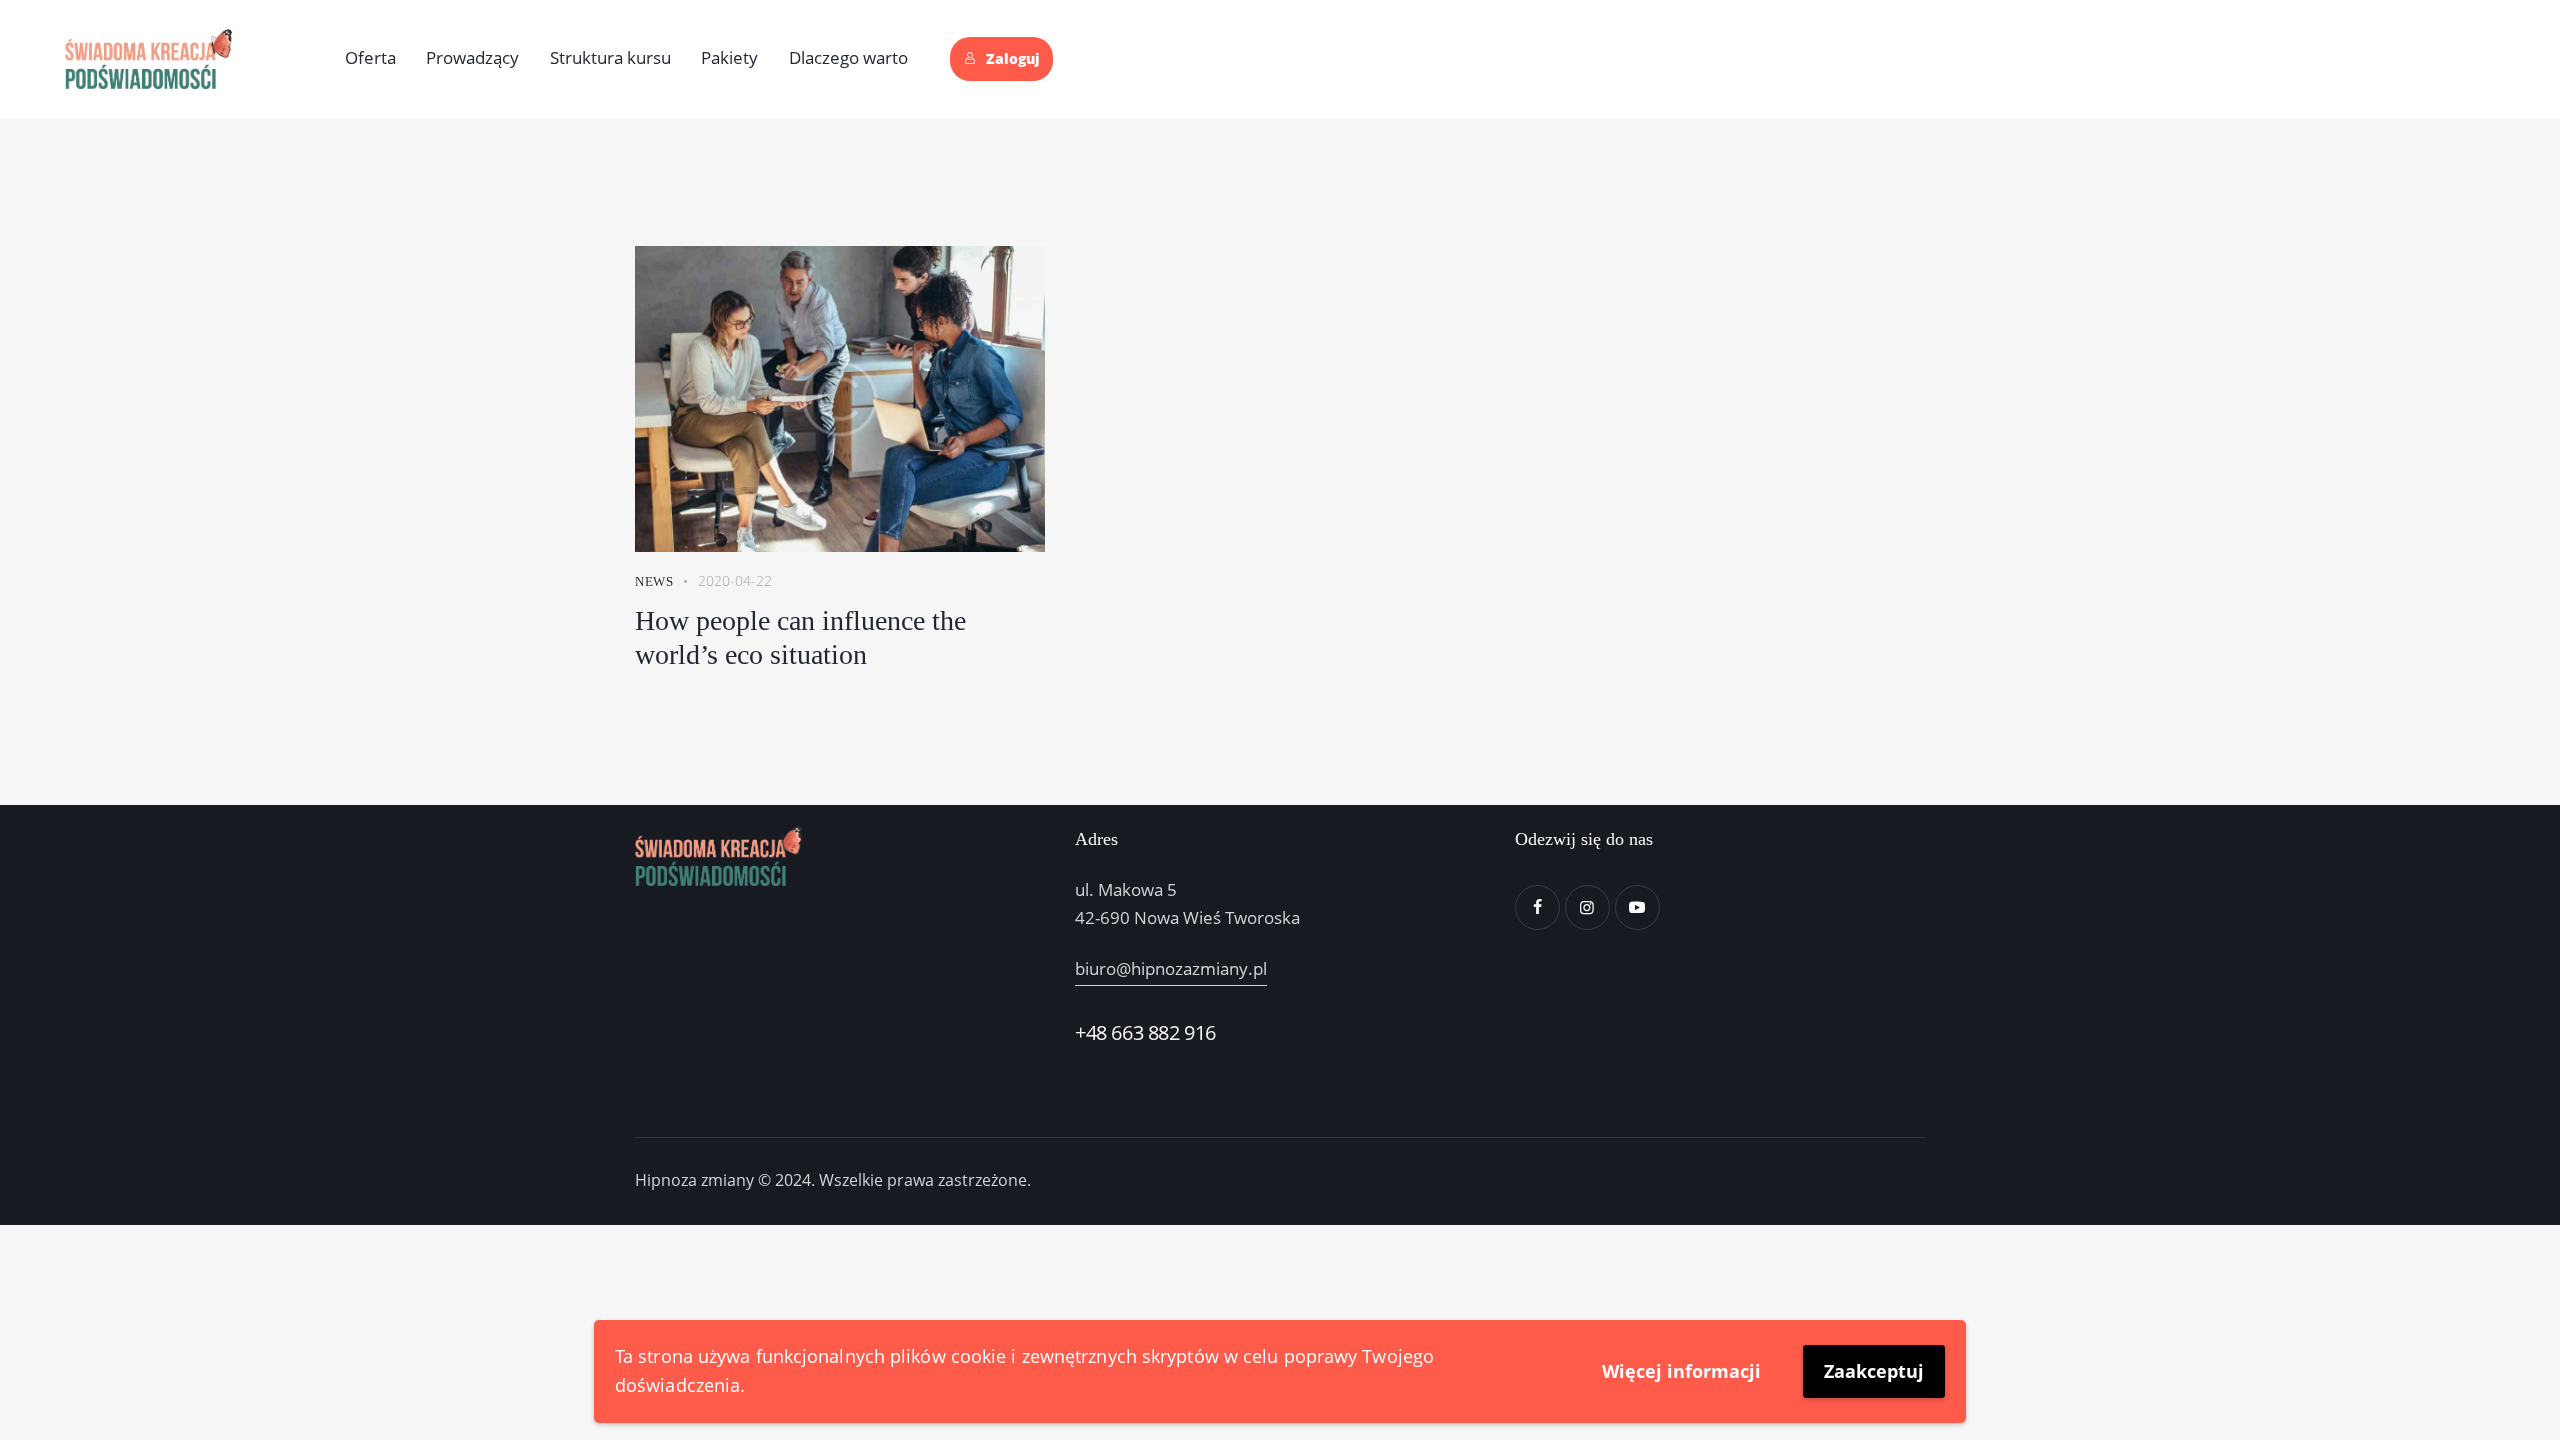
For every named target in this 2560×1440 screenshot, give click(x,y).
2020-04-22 (735, 580)
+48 (1093, 1032)
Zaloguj (1013, 59)
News (654, 581)
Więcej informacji (1681, 1371)
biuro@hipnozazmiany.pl (1171, 968)
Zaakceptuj (1874, 1371)
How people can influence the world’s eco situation (800, 637)
